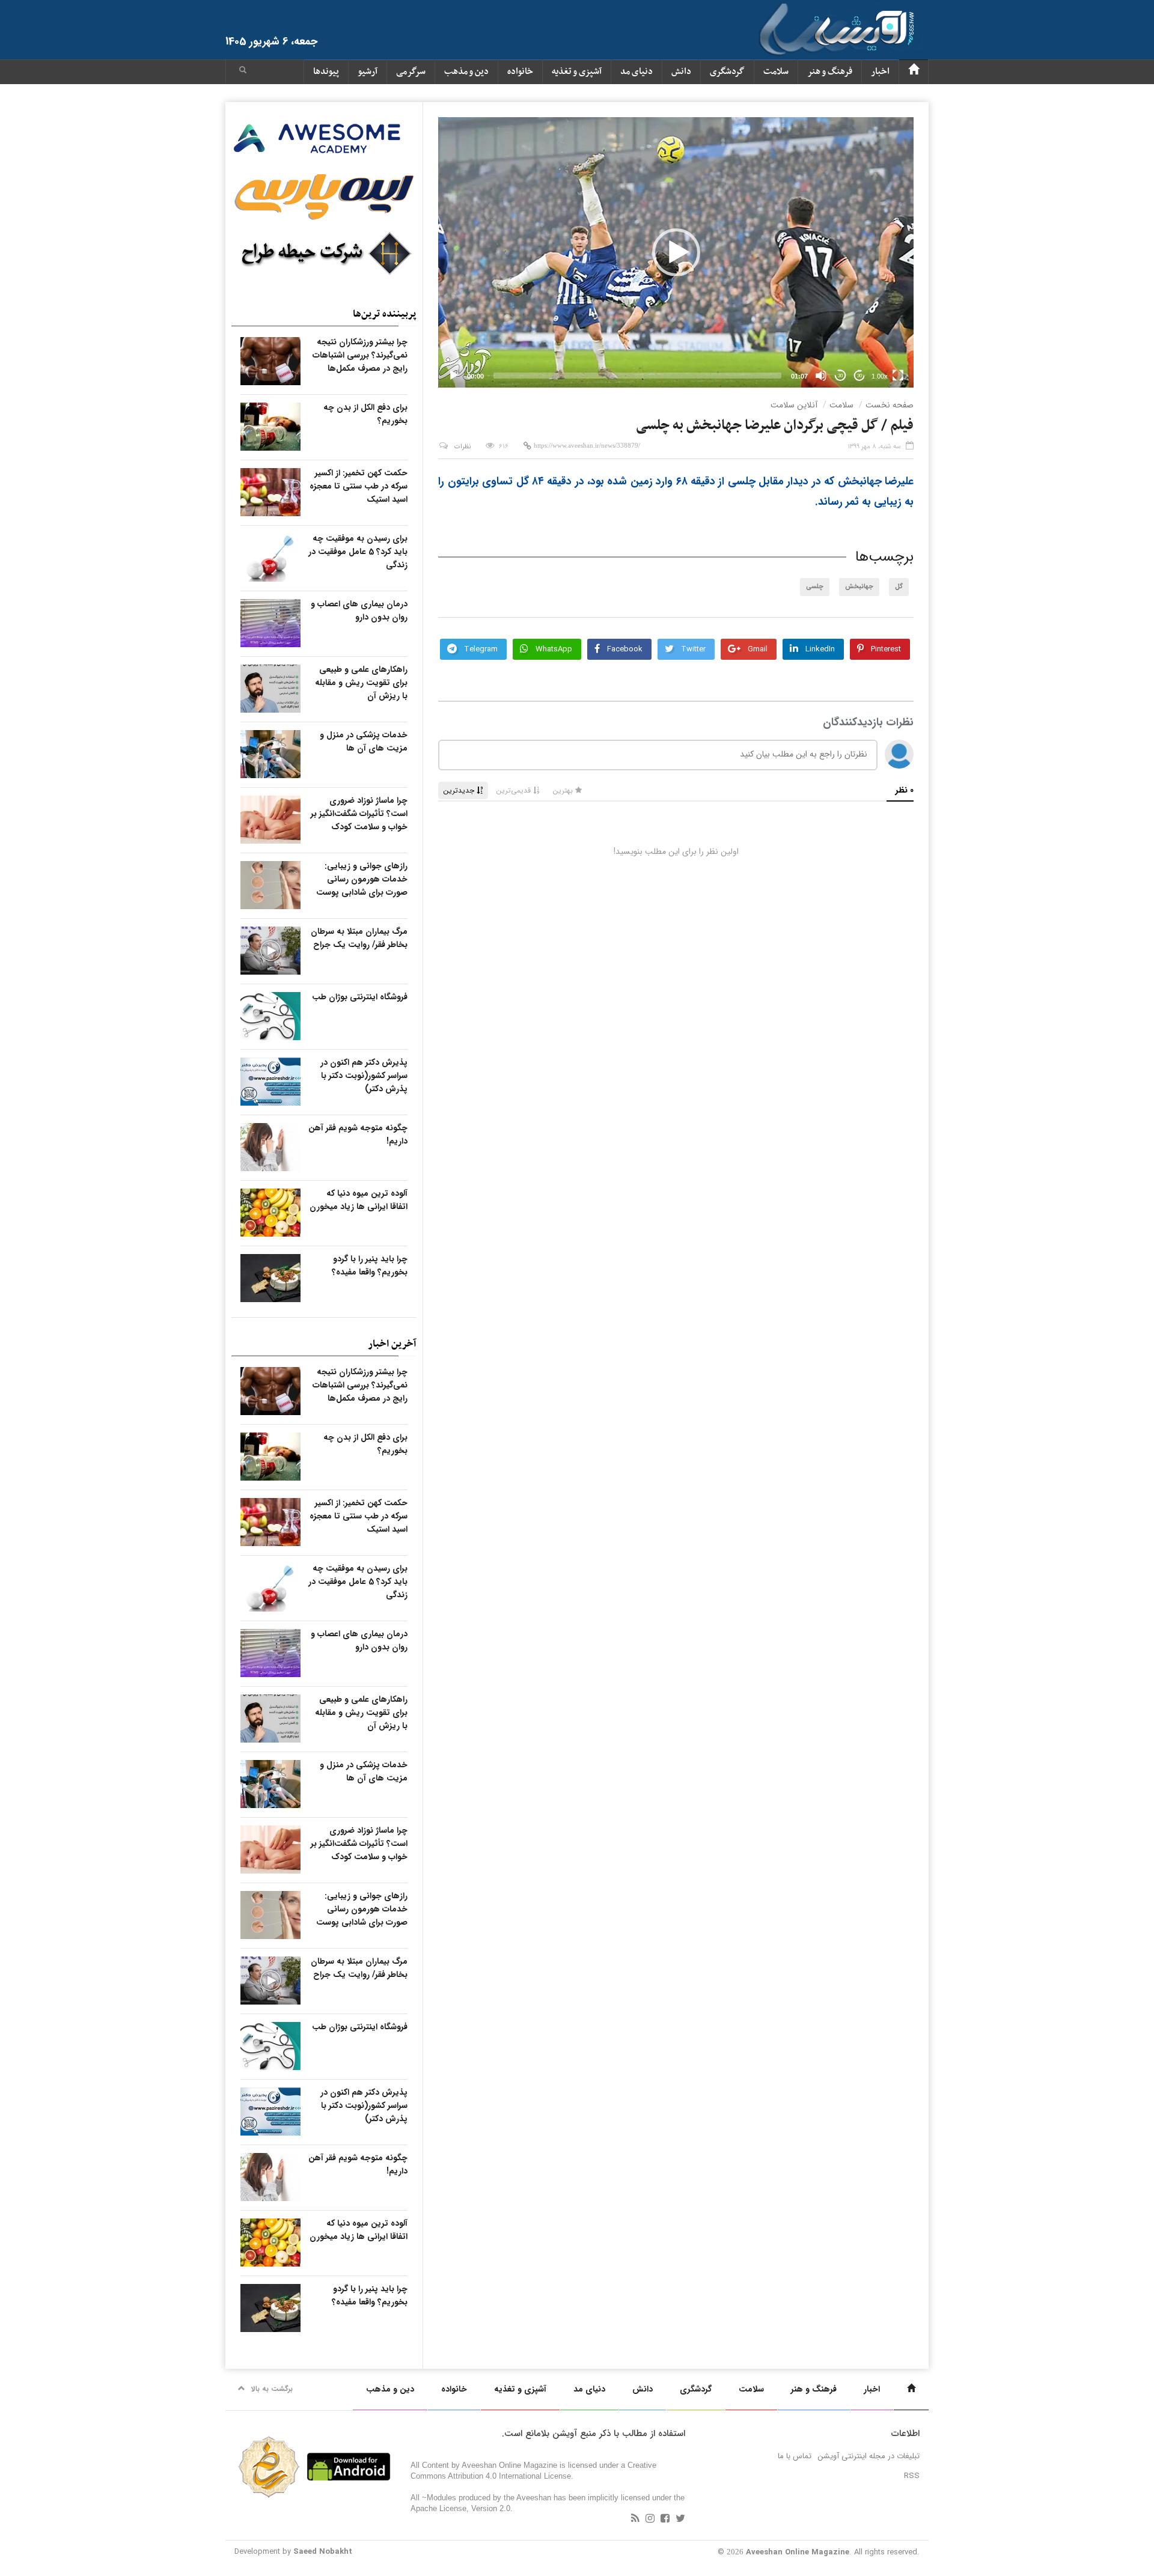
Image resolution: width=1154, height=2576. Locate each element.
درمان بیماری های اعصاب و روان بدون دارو (359, 611)
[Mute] (821, 376)
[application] (676, 252)
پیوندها (326, 72)
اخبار (880, 72)
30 (840, 376)
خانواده (520, 72)
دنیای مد (637, 72)
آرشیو (368, 72)
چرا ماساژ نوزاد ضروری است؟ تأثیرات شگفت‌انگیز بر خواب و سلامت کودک (359, 814)
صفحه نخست (890, 405)
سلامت (776, 72)
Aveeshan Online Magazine (798, 2552)
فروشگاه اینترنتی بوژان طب (360, 997)
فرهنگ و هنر (830, 72)
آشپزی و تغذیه (577, 72)
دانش (681, 72)
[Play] (454, 376)
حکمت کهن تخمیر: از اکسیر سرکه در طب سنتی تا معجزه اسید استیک (359, 486)
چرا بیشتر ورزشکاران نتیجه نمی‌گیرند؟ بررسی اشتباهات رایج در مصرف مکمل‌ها (360, 355)
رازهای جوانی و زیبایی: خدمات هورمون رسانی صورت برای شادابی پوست (362, 879)
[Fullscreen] (898, 376)
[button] (243, 72)
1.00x (880, 376)
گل (899, 587)
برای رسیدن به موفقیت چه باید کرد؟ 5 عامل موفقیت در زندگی (358, 552)
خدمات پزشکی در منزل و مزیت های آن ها (364, 741)
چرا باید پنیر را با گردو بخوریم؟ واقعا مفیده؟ (370, 1265)
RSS (912, 2476)
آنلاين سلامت (794, 405)
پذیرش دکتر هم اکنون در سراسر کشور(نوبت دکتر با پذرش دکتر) (364, 1076)
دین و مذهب (466, 72)
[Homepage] (914, 72)
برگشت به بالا (272, 2389)
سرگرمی (411, 72)
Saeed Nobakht (323, 2552)
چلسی (815, 587)
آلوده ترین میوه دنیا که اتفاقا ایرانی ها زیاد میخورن (359, 1200)
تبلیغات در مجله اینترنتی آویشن (869, 2456)
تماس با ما (795, 2456)
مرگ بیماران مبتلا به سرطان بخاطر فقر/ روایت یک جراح (359, 938)
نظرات (463, 447)
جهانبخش (859, 587)
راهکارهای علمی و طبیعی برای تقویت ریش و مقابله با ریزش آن (361, 683)
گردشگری (727, 72)
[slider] (637, 376)
